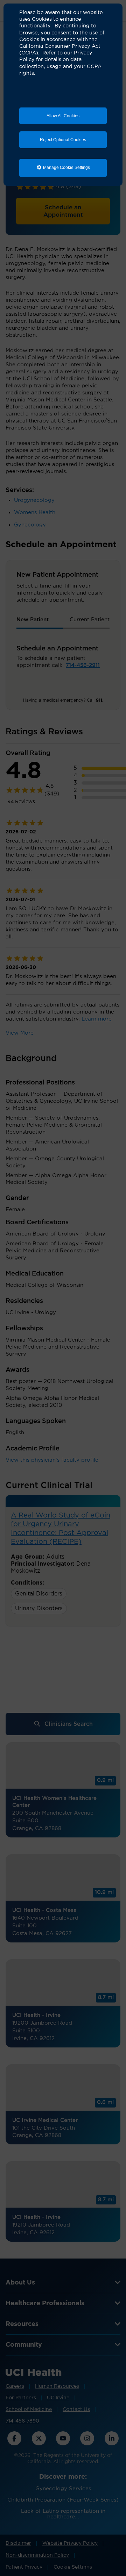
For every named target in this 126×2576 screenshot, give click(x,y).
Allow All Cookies (63, 116)
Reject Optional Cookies (63, 140)
